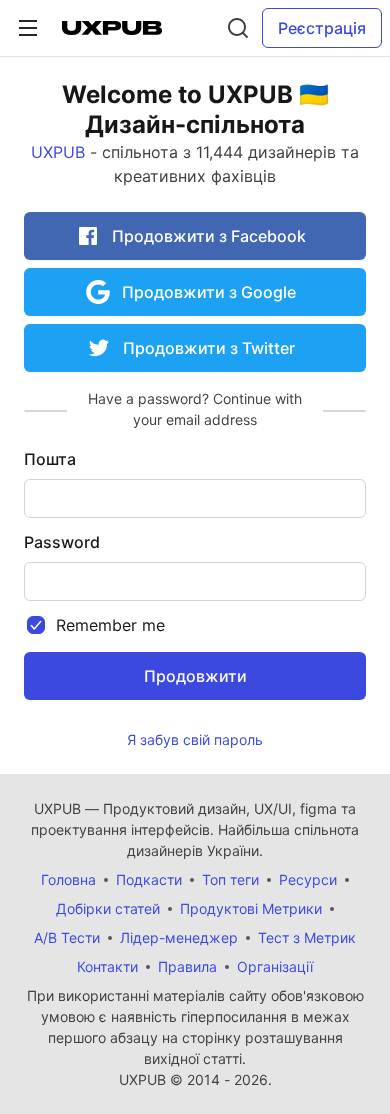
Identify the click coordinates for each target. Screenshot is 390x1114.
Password (62, 542)
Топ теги (230, 879)
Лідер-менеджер (179, 937)
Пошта (50, 459)
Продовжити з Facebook (207, 236)
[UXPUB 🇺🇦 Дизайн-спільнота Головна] (112, 28)
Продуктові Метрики (251, 908)
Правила (187, 966)
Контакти (107, 966)
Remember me (110, 625)
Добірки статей (108, 908)
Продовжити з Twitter (207, 348)
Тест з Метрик (307, 937)
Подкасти (149, 879)
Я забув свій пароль (195, 739)
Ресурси (308, 879)
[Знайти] (238, 28)
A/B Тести (67, 937)
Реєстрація (322, 28)
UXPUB (58, 152)
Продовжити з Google (207, 292)
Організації (275, 966)
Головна (68, 879)
